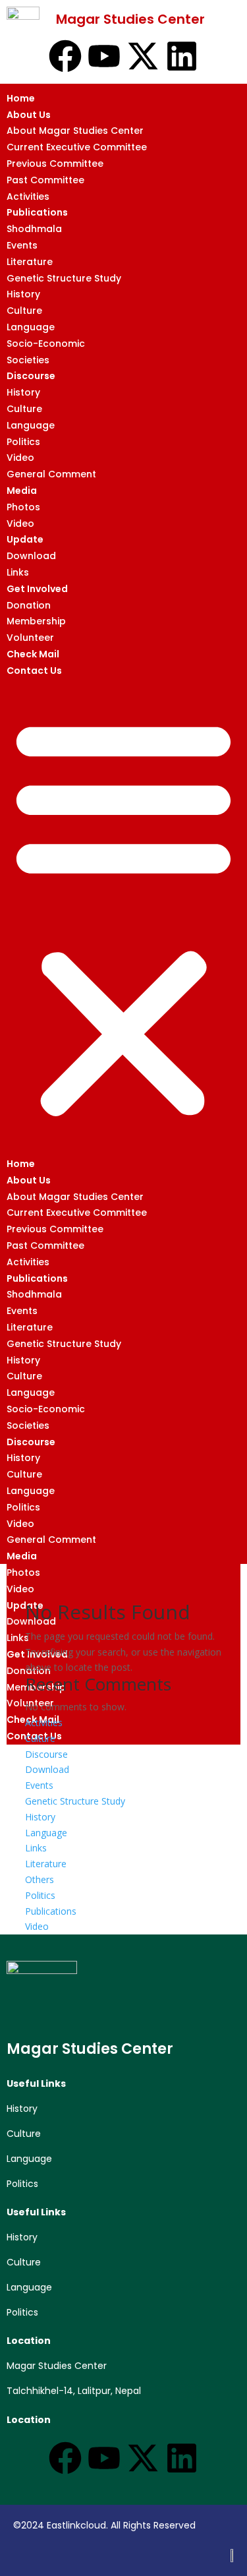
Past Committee (45, 180)
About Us (29, 115)
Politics (23, 442)
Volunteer (30, 638)
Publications (37, 212)
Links (18, 572)
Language (31, 327)
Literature (30, 262)
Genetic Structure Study (64, 278)
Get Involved (37, 589)
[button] (123, 917)
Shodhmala (34, 229)
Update (25, 539)
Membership (36, 621)
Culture (24, 311)
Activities (28, 196)
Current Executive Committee (77, 147)
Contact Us (34, 671)
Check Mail (33, 654)
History (23, 294)
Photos (23, 507)
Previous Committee (55, 164)
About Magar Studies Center (75, 131)
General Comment (51, 474)
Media (22, 491)
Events (22, 245)
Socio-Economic (46, 344)
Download (31, 556)
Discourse (31, 376)
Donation (29, 605)
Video (20, 458)
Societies (28, 360)
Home (21, 98)
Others (40, 1879)
